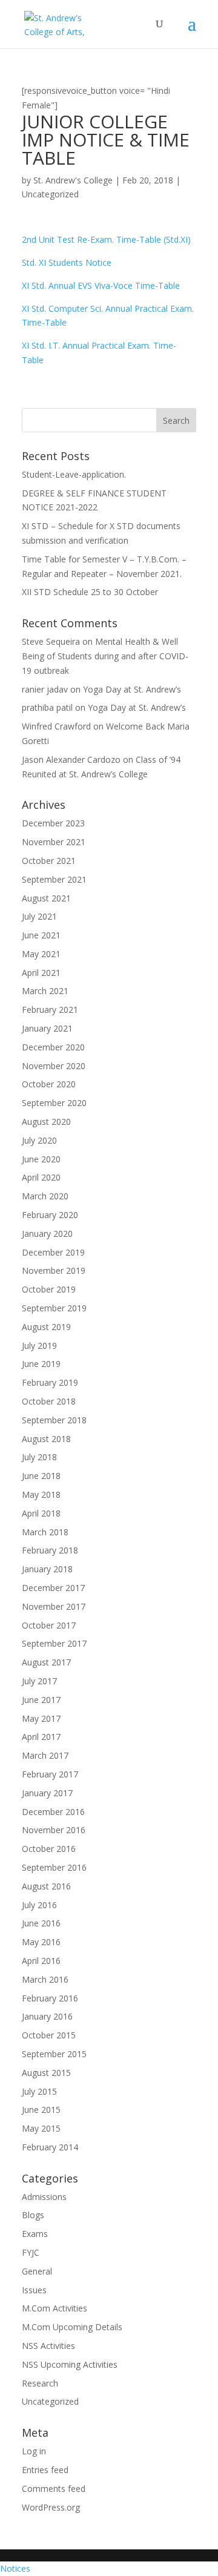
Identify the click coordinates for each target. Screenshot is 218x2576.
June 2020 (41, 1159)
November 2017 (54, 1606)
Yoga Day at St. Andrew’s (132, 689)
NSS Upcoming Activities (70, 2364)
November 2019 (54, 1270)
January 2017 (47, 1793)
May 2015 (41, 2128)
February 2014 (50, 2147)
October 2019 (49, 1289)
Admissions (44, 2197)
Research (40, 2383)
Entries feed (45, 2470)
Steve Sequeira (51, 641)
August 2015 (46, 2073)
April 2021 (41, 973)
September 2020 (54, 1103)
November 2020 (54, 1066)
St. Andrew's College (73, 180)
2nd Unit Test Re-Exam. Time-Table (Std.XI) (106, 239)
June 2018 (41, 1476)
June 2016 (41, 1923)
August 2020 (46, 1122)
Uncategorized (50, 194)
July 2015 (39, 2091)
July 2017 (39, 1681)
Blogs (33, 2215)
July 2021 (39, 916)
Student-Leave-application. (74, 474)
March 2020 (45, 1196)
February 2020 (50, 1215)
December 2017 (53, 1588)
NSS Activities (48, 2346)
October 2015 (49, 2035)
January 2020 (47, 1234)
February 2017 (50, 1774)
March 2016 (45, 1979)
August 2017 (46, 1662)
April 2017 (41, 1737)
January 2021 (47, 1028)
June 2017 (41, 1700)
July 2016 (39, 1905)
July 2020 (39, 1140)
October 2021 (49, 861)
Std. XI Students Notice (67, 262)
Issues (34, 2290)
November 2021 (54, 842)
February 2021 (50, 1010)
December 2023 (53, 823)
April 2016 (41, 1961)
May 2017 (41, 1718)
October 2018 (49, 1401)
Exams (35, 2234)
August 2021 (46, 898)
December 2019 (53, 1252)
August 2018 (46, 1439)
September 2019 (54, 1308)
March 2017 (45, 1755)
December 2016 (53, 1812)
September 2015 (54, 2054)
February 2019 (50, 1382)
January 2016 (47, 2016)
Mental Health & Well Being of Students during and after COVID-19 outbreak (105, 656)
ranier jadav (45, 689)
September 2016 (54, 1867)
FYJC (31, 2252)
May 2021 (41, 954)
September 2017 (54, 1643)
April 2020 (41, 1177)
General (37, 2271)
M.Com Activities (54, 2308)
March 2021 (45, 991)
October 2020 (49, 1084)
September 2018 (54, 1420)
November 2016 (54, 1830)
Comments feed (54, 2489)
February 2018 (50, 1550)
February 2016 (50, 1998)
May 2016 (41, 1942)
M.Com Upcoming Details (72, 2327)
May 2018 (41, 1494)
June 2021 (41, 935)
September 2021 (54, 879)
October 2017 (49, 1625)
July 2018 (39, 1457)
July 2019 (39, 1346)
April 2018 (41, 1513)
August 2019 (46, 1327)
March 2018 (45, 1532)
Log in (34, 2451)
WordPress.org (51, 2507)
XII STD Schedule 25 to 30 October (90, 592)
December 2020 (53, 1047)
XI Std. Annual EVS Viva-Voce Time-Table (101, 285)
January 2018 (47, 1569)
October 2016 (49, 1849)
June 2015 (41, 2110)
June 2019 (41, 1364)
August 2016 (46, 1886)
